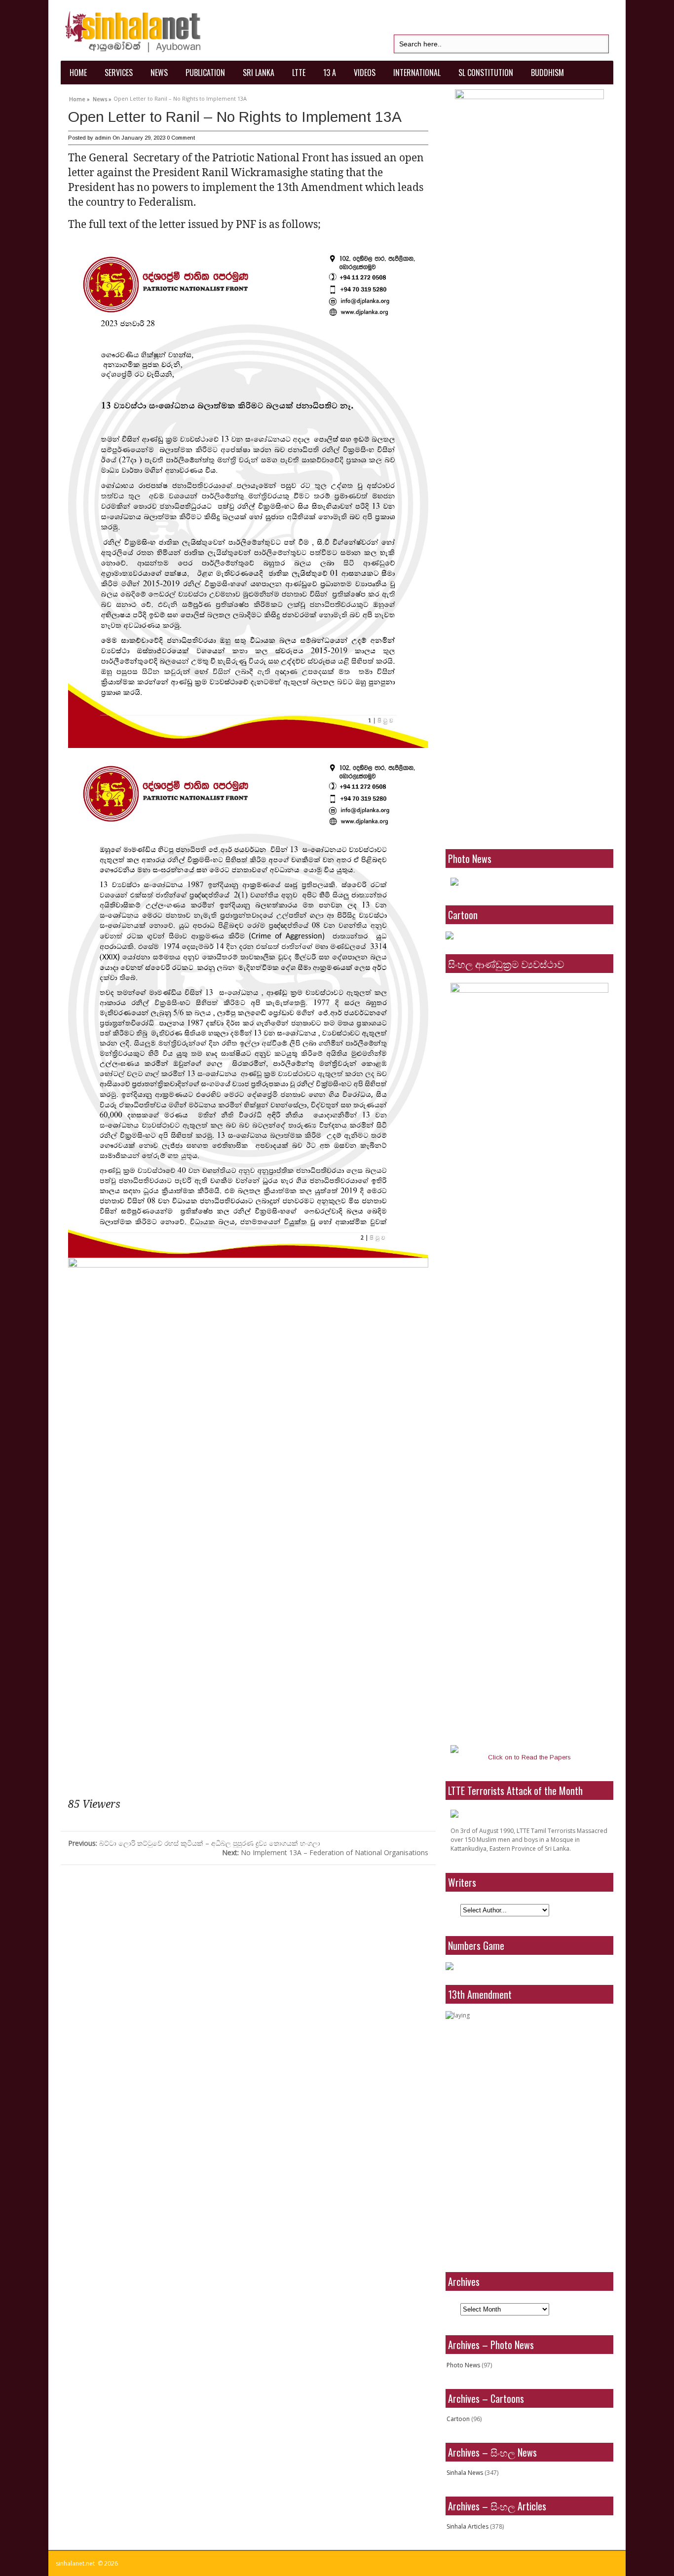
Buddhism (547, 73)
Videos (365, 73)
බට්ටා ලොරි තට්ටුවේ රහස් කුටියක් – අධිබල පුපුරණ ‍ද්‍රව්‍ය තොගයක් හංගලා (194, 1843)
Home (78, 73)
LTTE (299, 73)
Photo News (463, 2365)
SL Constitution (486, 73)
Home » (79, 98)
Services (119, 73)
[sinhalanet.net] (133, 30)
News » (102, 98)
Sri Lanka (259, 73)
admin (103, 138)
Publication (205, 73)
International (417, 73)
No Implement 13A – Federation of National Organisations (325, 1852)
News (159, 73)
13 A (330, 73)
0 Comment (181, 138)
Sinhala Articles (468, 2526)
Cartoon (458, 2419)
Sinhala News (465, 2473)
